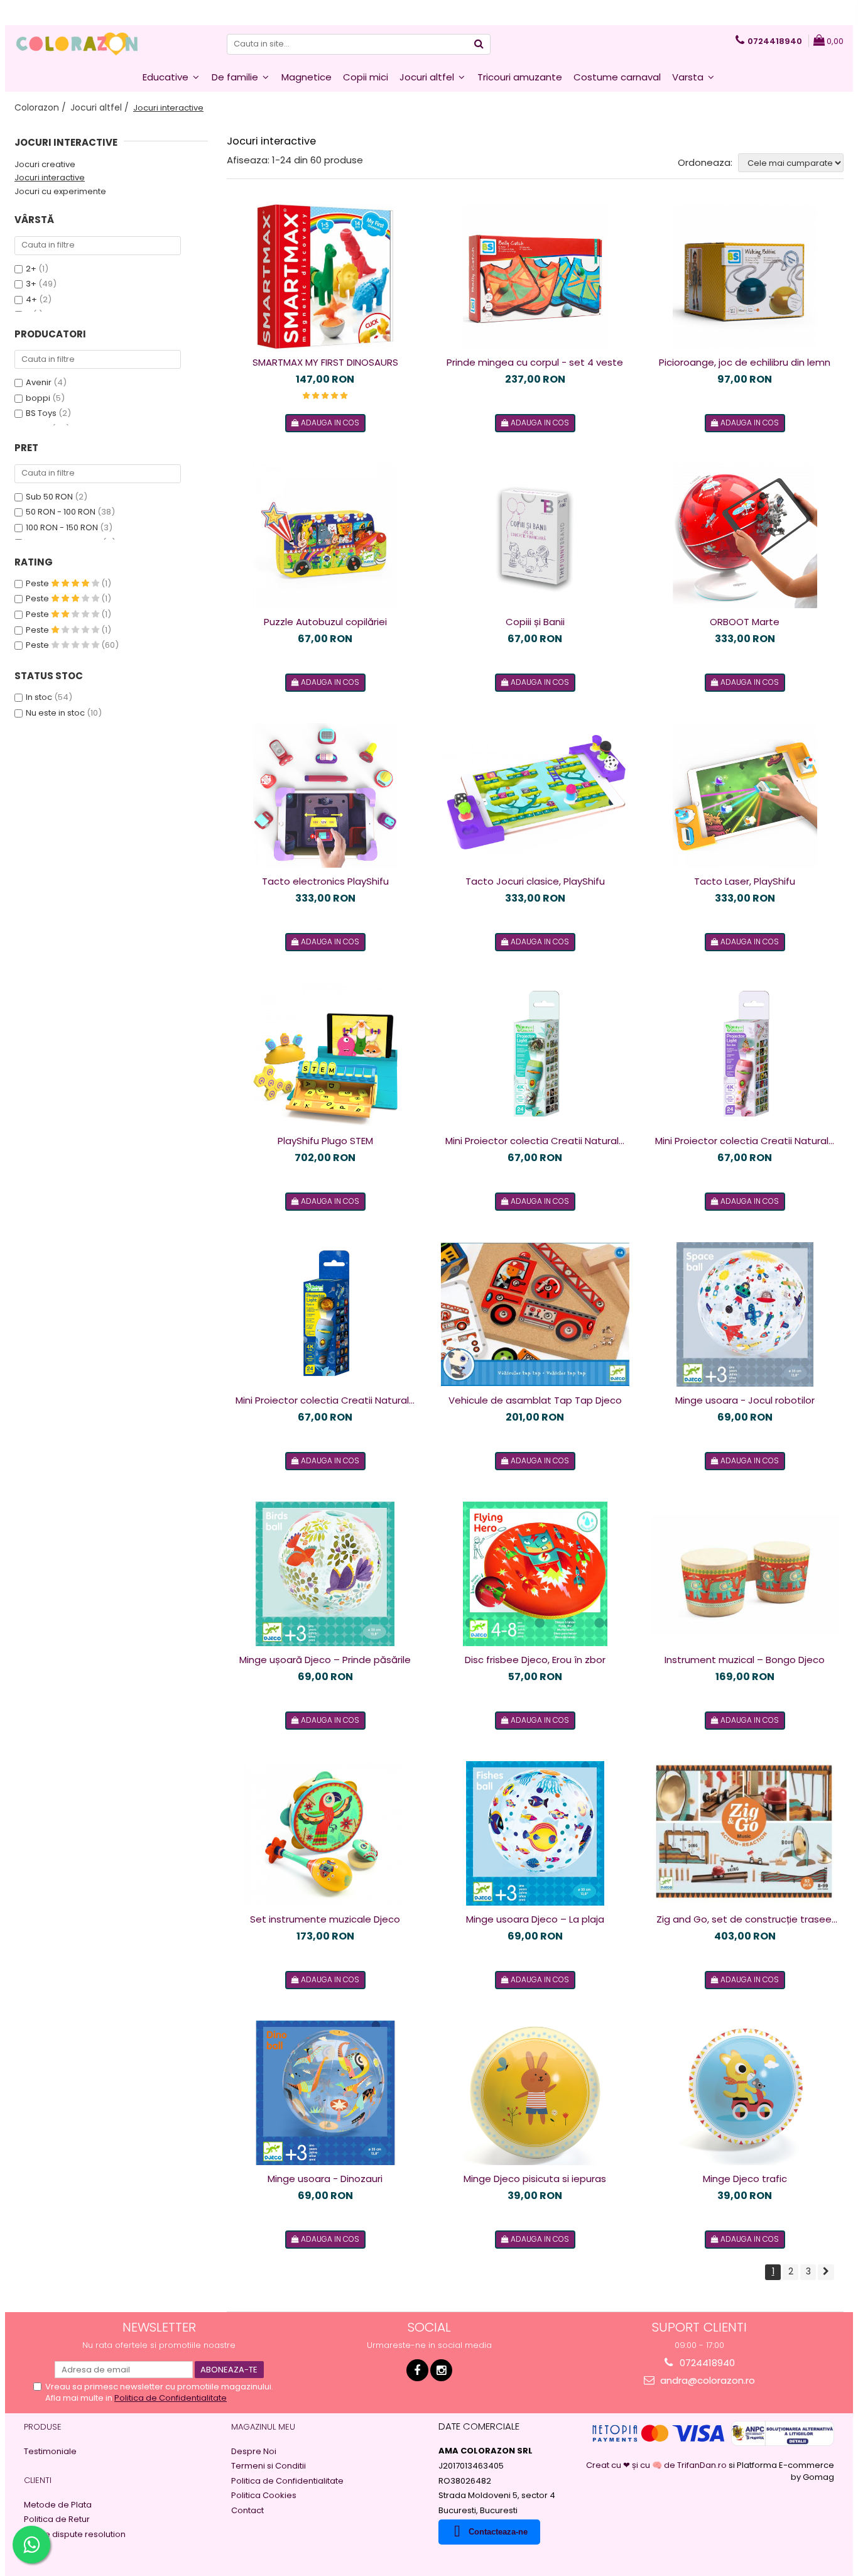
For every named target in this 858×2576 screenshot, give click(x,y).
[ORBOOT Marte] (745, 536)
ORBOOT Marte (745, 622)
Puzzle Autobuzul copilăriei (325, 622)
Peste (38, 583)
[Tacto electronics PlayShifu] (325, 795)
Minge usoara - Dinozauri (325, 2179)
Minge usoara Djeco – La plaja (535, 1919)
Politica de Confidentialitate (171, 2398)
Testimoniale (50, 2452)
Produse (43, 2427)
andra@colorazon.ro (706, 2380)
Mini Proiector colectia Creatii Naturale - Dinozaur (535, 1141)
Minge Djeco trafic (745, 2179)
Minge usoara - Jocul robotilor (745, 1400)
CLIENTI (38, 2480)
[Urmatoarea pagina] (826, 2272)
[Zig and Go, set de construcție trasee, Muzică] (745, 1833)
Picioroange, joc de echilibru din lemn (745, 362)
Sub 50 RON (49, 497)
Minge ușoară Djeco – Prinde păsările (325, 1660)
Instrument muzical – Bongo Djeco (745, 1660)
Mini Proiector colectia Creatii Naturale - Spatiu (325, 1400)
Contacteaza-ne (498, 2532)
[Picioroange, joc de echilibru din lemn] (745, 276)
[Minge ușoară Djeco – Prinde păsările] (325, 1574)
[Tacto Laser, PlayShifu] (745, 795)
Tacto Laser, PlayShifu (745, 881)
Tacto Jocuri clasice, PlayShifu (535, 881)
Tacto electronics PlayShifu (325, 881)
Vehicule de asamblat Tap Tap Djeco (535, 1400)
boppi (38, 398)
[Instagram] (441, 2370)
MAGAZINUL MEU (263, 2427)
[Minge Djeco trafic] (745, 2093)
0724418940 (706, 2363)
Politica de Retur (57, 2519)
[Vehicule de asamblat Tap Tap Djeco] (535, 1315)
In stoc (39, 697)
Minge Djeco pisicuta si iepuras (535, 2179)
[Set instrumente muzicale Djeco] (325, 1833)
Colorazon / (41, 107)
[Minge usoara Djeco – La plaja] (535, 1833)
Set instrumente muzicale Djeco (325, 1919)
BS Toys (41, 413)
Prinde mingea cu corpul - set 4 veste (535, 362)
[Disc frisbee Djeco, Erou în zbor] (535, 1574)
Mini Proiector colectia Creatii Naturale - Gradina (745, 1141)
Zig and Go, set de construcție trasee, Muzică (745, 1919)
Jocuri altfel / (101, 107)
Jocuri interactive (50, 177)
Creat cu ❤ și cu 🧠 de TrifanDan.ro (657, 2465)
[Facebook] (417, 2370)
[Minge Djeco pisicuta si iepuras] (535, 2093)
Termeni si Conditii (269, 2466)
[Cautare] (479, 44)
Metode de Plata (58, 2505)
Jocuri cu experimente (60, 191)
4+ (31, 299)
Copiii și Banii (535, 622)
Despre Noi (254, 2452)
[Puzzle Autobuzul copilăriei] (325, 536)
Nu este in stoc (55, 713)
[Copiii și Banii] (535, 536)
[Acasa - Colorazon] (77, 44)
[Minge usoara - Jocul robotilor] (745, 1314)
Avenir (39, 382)
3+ (31, 284)
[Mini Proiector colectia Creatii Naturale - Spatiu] (325, 1314)
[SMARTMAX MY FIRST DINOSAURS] (325, 276)
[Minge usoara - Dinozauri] (325, 2093)
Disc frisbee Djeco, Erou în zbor (535, 1660)
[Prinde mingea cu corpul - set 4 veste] (535, 276)
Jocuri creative (45, 164)
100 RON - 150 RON (62, 527)
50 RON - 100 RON (61, 512)
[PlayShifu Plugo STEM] (325, 1055)
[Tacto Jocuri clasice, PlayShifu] (535, 795)
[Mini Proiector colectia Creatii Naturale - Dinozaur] (535, 1055)
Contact (247, 2511)
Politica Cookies (264, 2496)
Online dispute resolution (75, 2535)
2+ (31, 269)
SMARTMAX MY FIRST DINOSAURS (325, 362)
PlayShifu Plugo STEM (325, 1141)
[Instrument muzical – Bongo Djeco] (745, 1574)
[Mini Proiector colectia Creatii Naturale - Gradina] (745, 1055)
